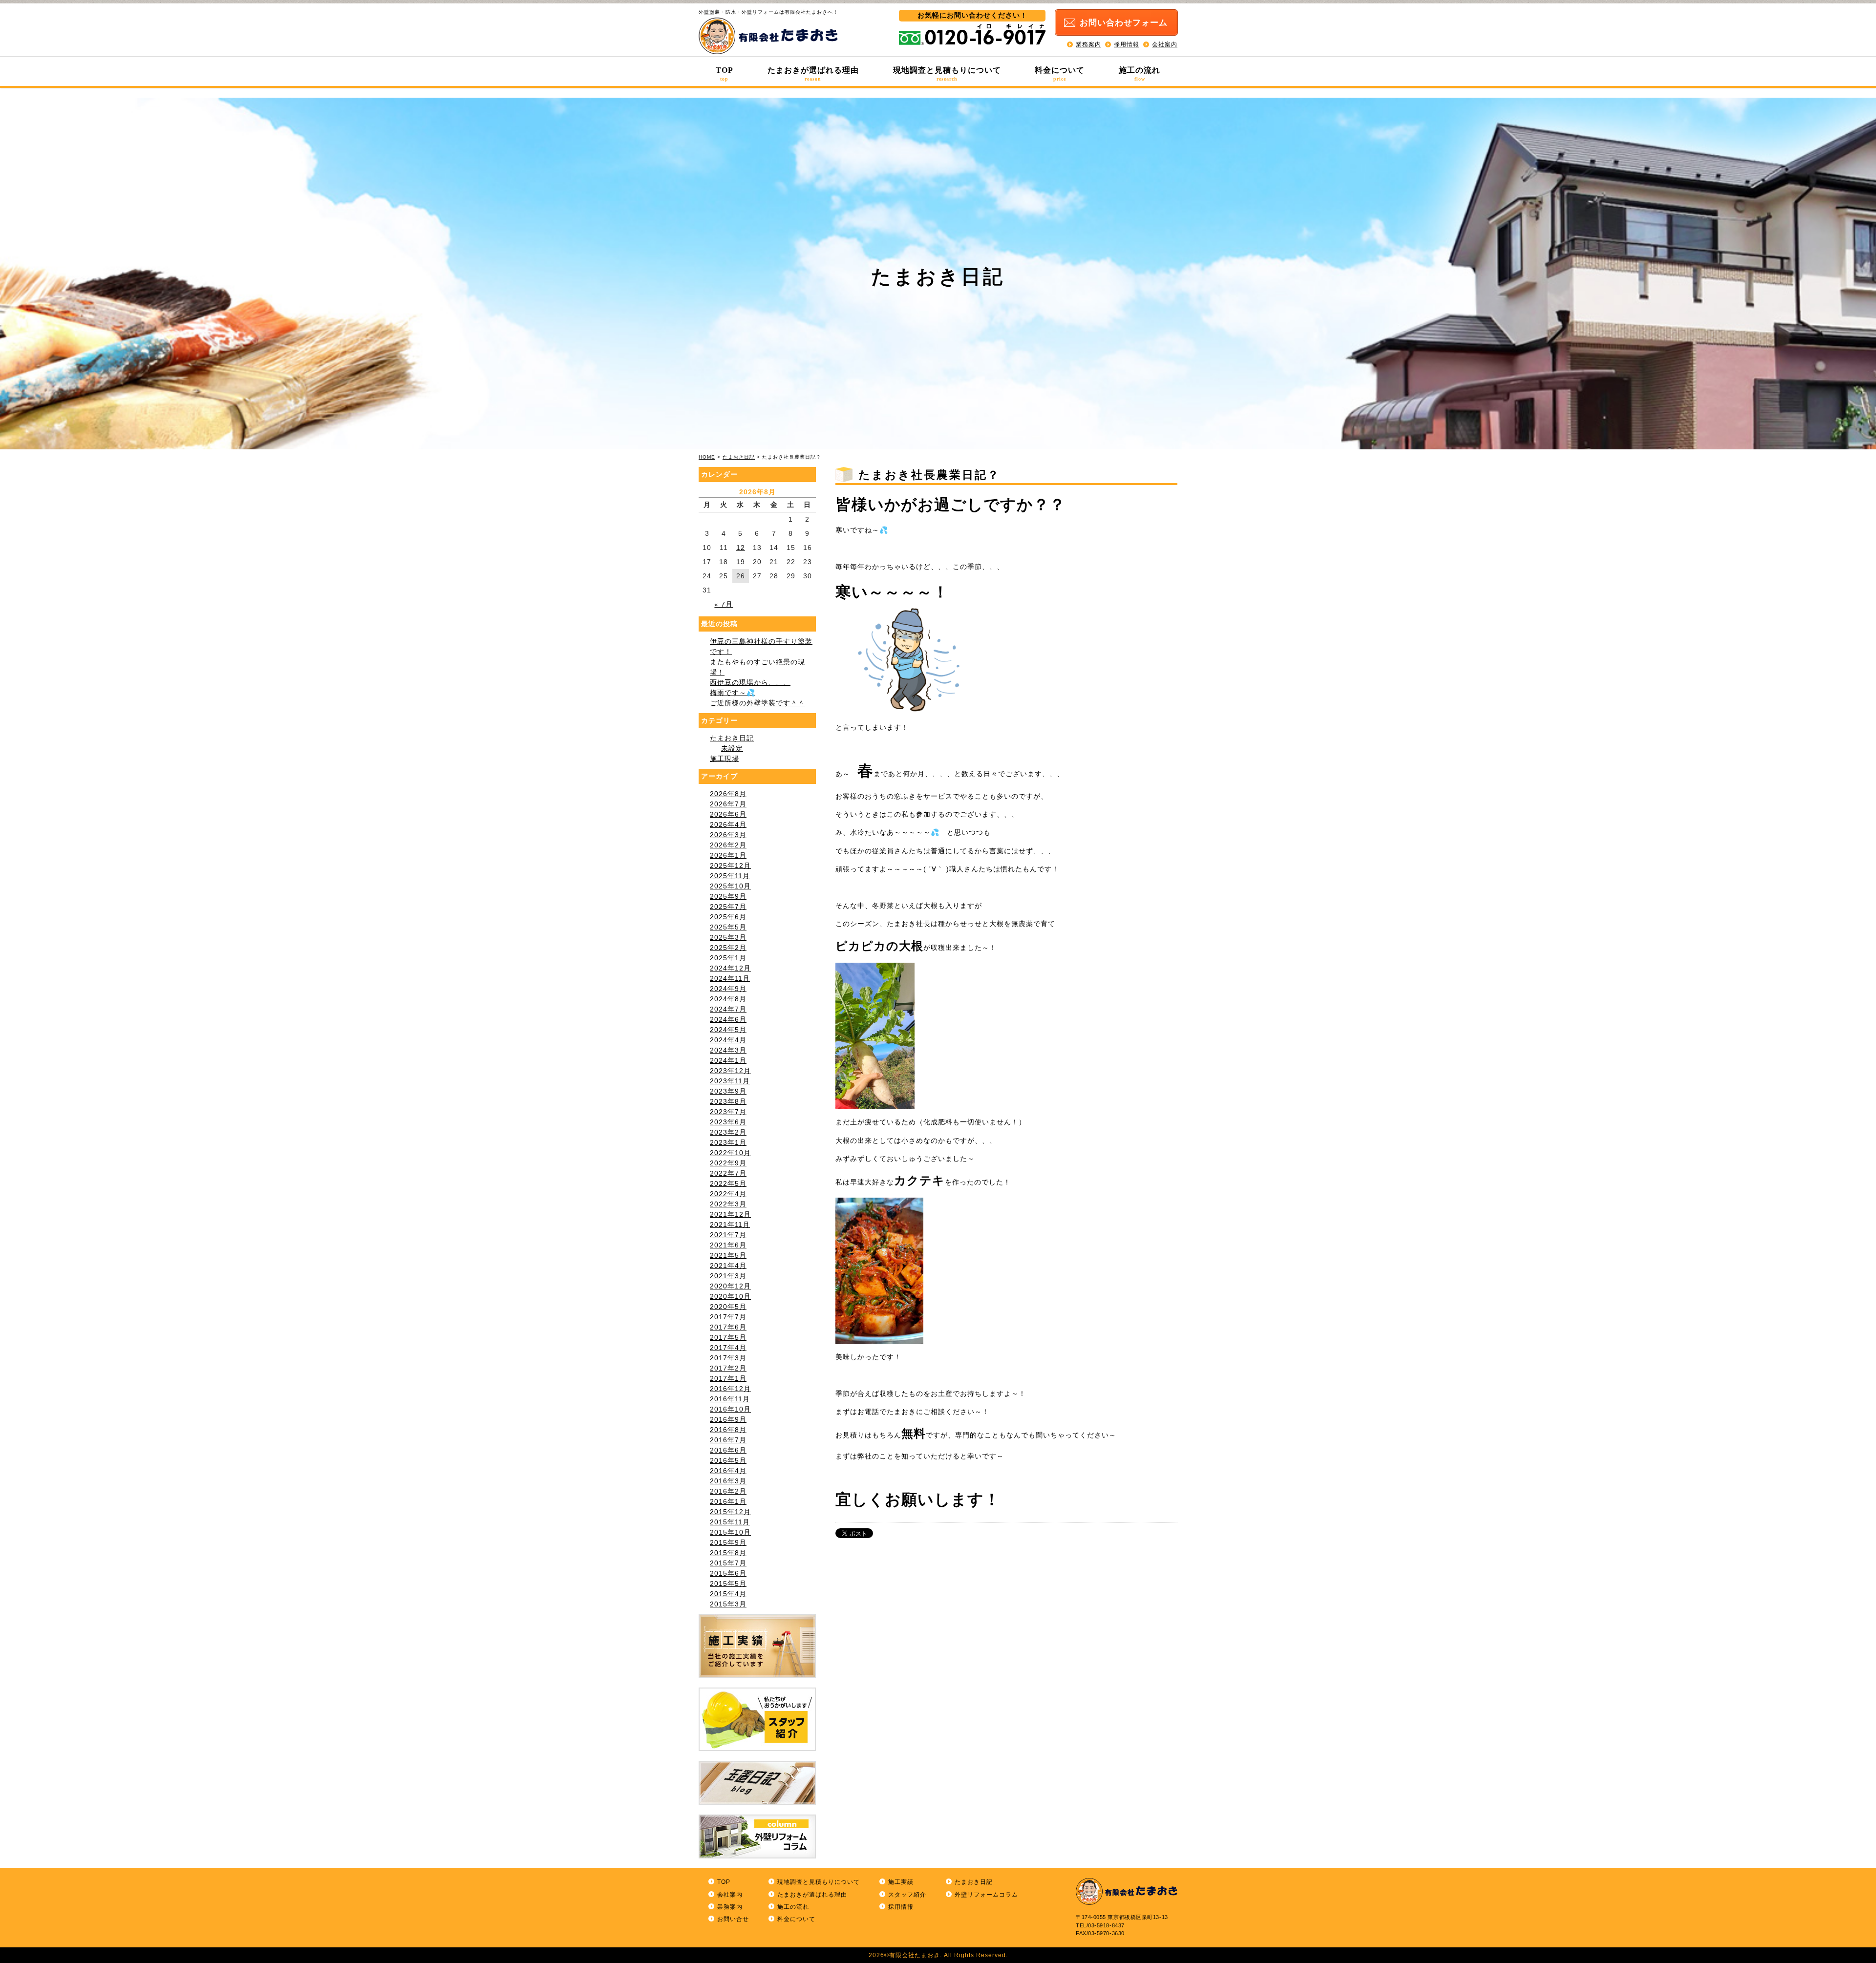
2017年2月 (728, 1368)
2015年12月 (730, 1512)
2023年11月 (730, 1081)
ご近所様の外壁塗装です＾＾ (757, 703)
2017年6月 (728, 1327)
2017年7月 (728, 1317)
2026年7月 (728, 804)
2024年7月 (728, 1009)
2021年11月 (730, 1224)
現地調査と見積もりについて (947, 74)
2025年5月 (728, 927)
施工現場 (725, 759)
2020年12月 (730, 1286)
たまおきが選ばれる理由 (813, 74)
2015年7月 (728, 1563)
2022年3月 (728, 1204)
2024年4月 (728, 1040)
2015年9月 (728, 1542)
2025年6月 (728, 917)
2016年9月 (728, 1419)
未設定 (732, 748)
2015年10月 (730, 1532)
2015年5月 (728, 1583)
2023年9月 (728, 1091)
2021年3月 (728, 1276)
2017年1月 (728, 1378)
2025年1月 (728, 958)
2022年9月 (728, 1163)
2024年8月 (728, 999)
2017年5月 (728, 1337)
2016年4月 (728, 1471)
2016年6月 (728, 1450)
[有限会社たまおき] (768, 52)
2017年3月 (728, 1358)
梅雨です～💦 (733, 693)
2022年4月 (728, 1194)
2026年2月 (728, 845)
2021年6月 (728, 1245)
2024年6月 (728, 1019)
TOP (725, 74)
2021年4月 (728, 1266)
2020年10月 (730, 1296)
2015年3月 (728, 1604)
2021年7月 (728, 1235)
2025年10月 (730, 886)
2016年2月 (728, 1491)
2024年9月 (728, 989)
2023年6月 (728, 1122)
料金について (1060, 74)
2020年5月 (728, 1307)
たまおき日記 (739, 457)
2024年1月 (728, 1060)
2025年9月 (728, 896)
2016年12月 (730, 1389)
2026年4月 (728, 824)
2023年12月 (730, 1071)
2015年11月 (730, 1522)
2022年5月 (728, 1183)
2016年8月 (728, 1430)
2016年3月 (728, 1481)
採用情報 (1127, 44)
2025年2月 (728, 948)
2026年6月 (728, 814)
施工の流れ (1140, 74)
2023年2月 (728, 1132)
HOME (707, 457)
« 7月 (724, 604)
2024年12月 (730, 968)
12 (741, 548)
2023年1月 (728, 1142)
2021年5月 (728, 1255)
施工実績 (901, 1882)
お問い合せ (733, 1919)
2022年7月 (728, 1173)
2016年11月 (730, 1399)
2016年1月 (728, 1501)
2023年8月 (728, 1101)
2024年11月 (730, 978)
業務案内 (1088, 44)
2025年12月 (730, 865)
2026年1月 (728, 855)
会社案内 (1165, 44)
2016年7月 (728, 1440)
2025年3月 (728, 937)
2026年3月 (728, 835)
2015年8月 (728, 1553)
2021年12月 (730, 1214)
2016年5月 (728, 1460)
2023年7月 (728, 1112)
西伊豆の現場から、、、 (750, 682)
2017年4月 (728, 1348)
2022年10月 (730, 1153)
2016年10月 (730, 1409)
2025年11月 (730, 876)
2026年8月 (728, 794)
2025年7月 (728, 907)
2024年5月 (728, 1030)
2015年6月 (728, 1573)
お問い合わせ (1124, 23)
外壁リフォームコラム (986, 1895)
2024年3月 (728, 1050)
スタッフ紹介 (907, 1895)
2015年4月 (728, 1594)
